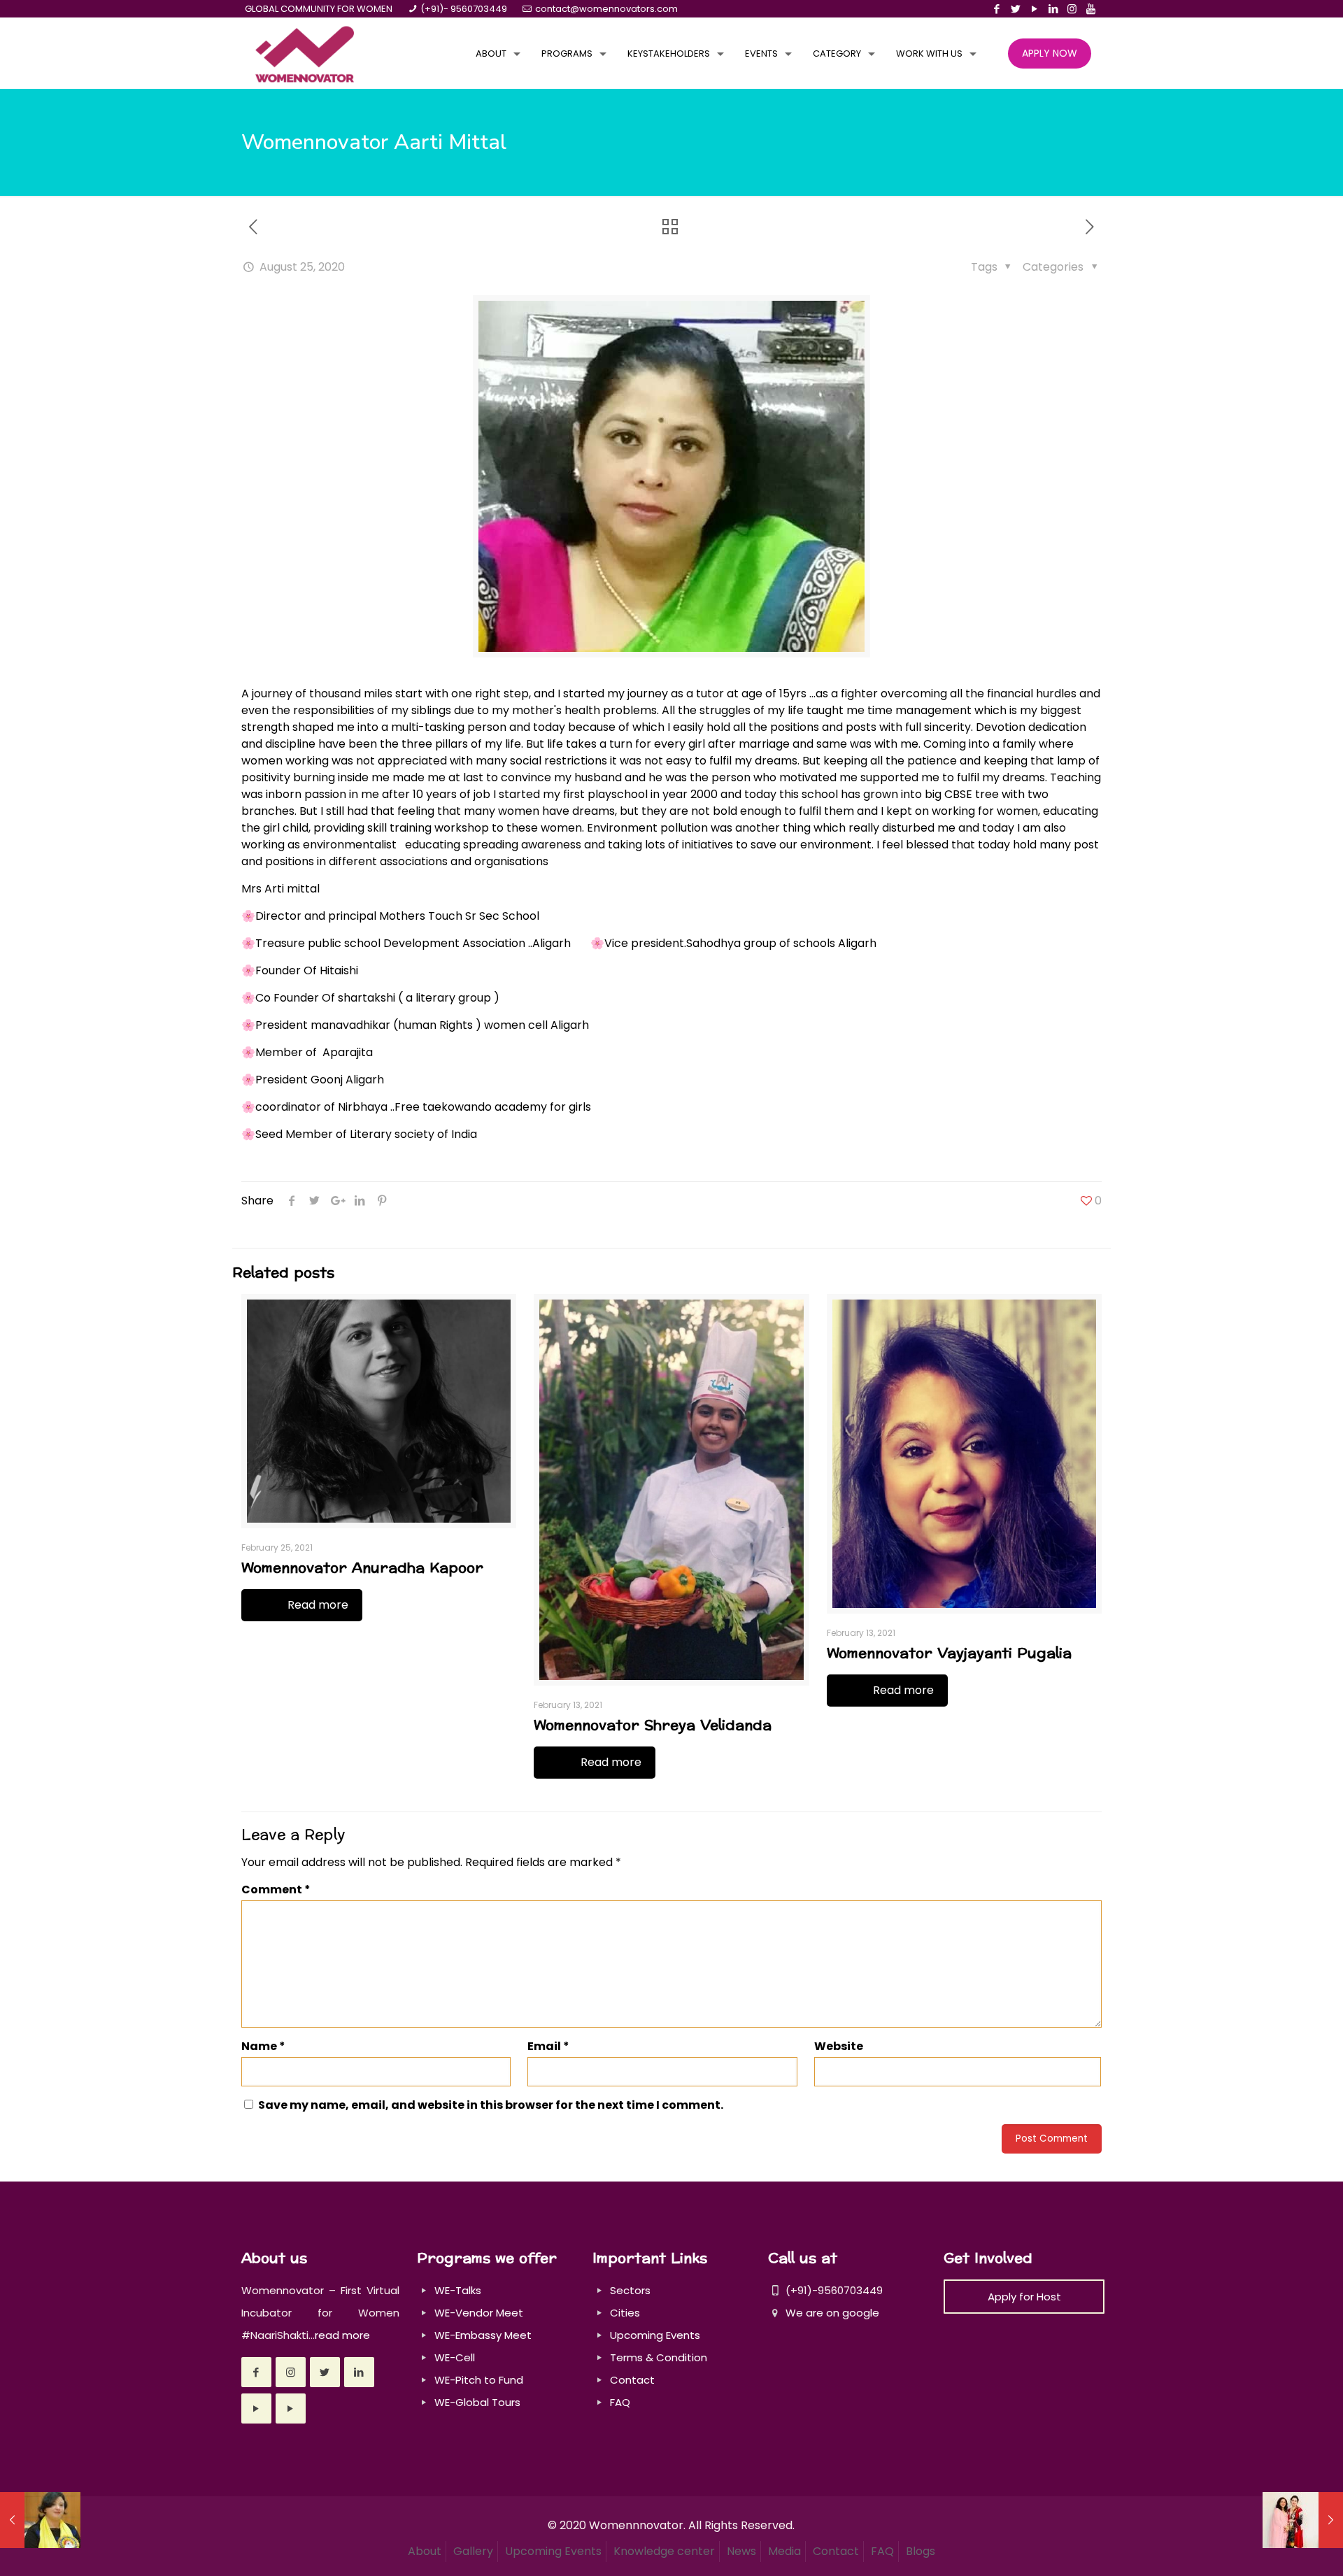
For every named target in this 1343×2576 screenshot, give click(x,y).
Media (784, 2551)
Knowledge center (664, 2551)
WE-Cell (455, 2357)
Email (548, 2046)
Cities (625, 2313)
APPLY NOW (1050, 53)
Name (263, 2046)
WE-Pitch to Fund (479, 2380)
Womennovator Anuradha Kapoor (362, 1568)
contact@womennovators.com (606, 9)
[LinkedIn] (1053, 9)
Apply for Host (1024, 2297)
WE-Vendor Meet (479, 2313)
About (425, 2551)
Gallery (473, 2551)
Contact (632, 2380)
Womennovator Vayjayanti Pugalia (949, 1653)
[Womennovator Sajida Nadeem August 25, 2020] (40, 2520)
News (741, 2551)
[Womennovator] (305, 54)
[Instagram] (1072, 9)
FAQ (620, 2402)
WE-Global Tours (477, 2402)
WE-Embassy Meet (483, 2335)
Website (839, 2046)
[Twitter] (1015, 9)
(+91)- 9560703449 (464, 9)
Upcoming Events (655, 2335)
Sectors (630, 2290)
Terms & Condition (659, 2357)
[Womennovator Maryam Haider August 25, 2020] (1303, 2520)
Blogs (921, 2551)
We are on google (831, 2313)
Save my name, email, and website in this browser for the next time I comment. (491, 2105)
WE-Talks (458, 2290)
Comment (276, 1890)
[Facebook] (996, 9)
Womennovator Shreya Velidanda (653, 1725)
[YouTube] (1034, 9)
